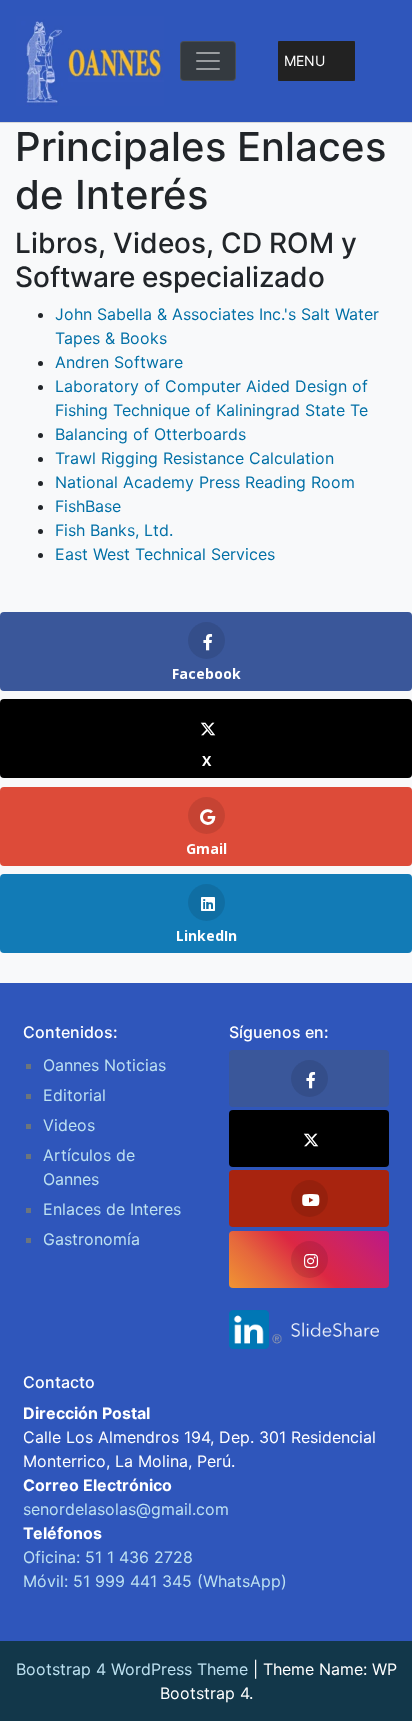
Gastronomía (91, 1239)
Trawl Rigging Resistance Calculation (194, 458)
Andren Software (119, 362)
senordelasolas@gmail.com (126, 1509)
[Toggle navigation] (208, 61)
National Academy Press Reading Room (205, 482)
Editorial (74, 1095)
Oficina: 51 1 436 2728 (108, 1557)
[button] (304, 61)
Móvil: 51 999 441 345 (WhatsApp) (155, 1581)
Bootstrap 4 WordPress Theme (132, 1669)
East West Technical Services (165, 554)
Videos (69, 1125)
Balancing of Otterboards (150, 434)
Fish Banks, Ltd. (114, 530)
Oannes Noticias (104, 1065)
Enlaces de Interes (112, 1209)
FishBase (88, 506)
